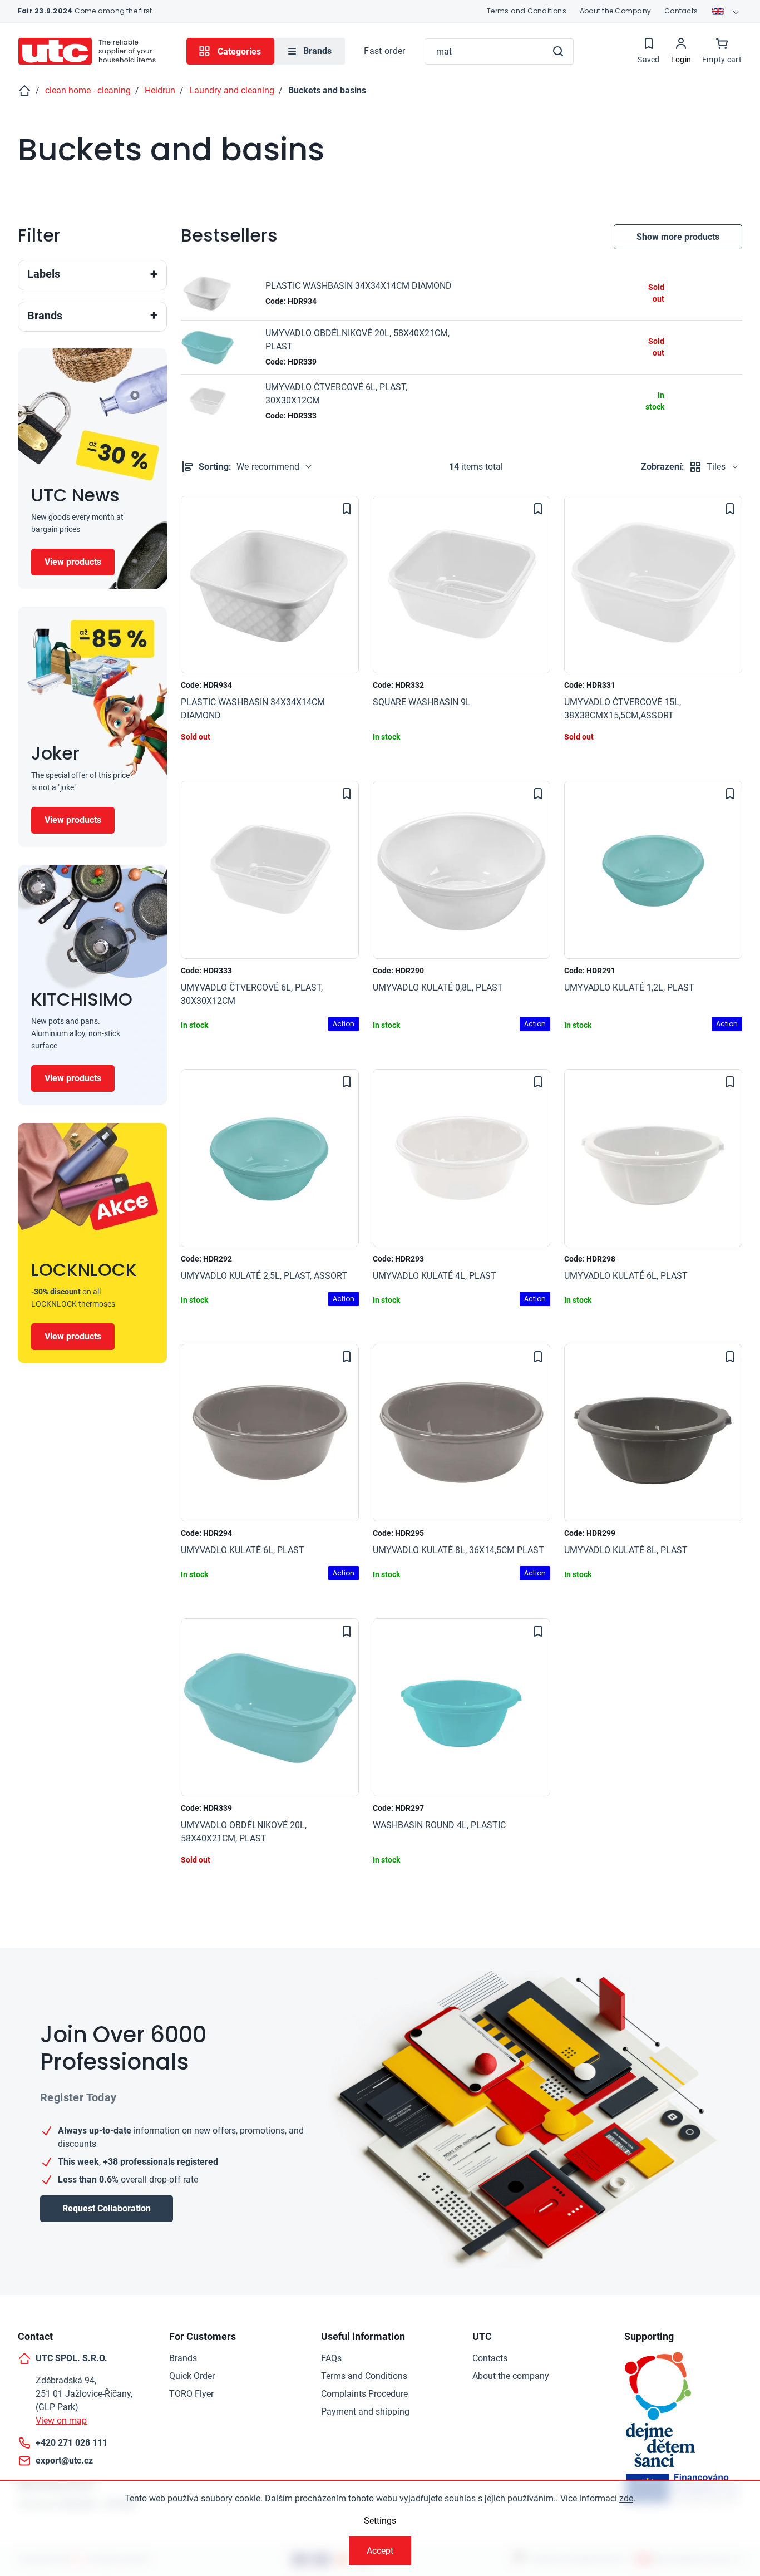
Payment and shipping (365, 2412)
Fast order (384, 51)
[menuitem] (310, 51)
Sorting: (249, 467)
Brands (183, 2358)
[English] (727, 11)
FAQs (331, 2358)
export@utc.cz (64, 2461)
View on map (61, 2420)
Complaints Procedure (364, 2394)
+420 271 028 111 (71, 2443)
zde (626, 2498)
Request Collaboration (107, 2208)
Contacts (681, 11)
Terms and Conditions (527, 11)
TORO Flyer (191, 2394)
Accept (380, 2551)
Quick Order (192, 2376)
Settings (380, 2521)
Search (558, 51)
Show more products (678, 237)
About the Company (615, 11)
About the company (511, 2376)
